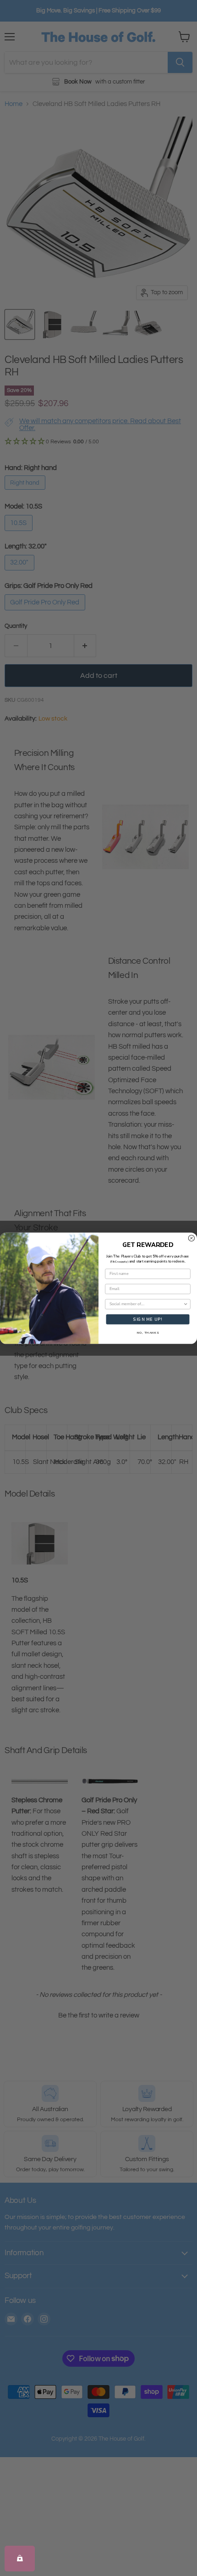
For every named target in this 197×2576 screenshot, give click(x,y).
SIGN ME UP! (148, 1319)
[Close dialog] (191, 1238)
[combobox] (146, 1304)
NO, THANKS (148, 1333)
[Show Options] (186, 1304)
